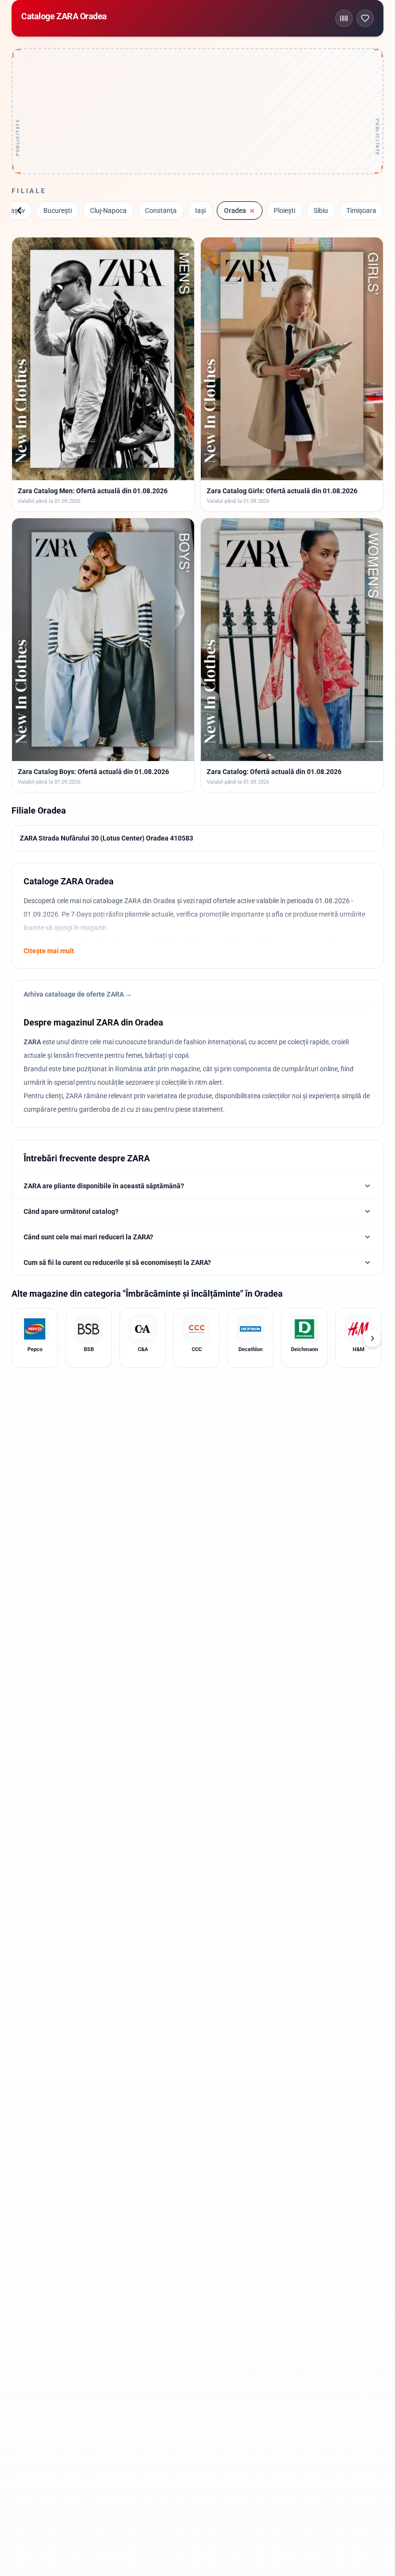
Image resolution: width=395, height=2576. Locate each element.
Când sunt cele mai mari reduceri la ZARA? (88, 1237)
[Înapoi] (19, 210)
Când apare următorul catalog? (71, 1211)
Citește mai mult (49, 951)
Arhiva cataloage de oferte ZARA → (78, 994)
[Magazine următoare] (372, 1338)
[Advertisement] (197, 111)
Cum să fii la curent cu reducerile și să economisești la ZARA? (117, 1262)
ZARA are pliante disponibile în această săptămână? (104, 1186)
